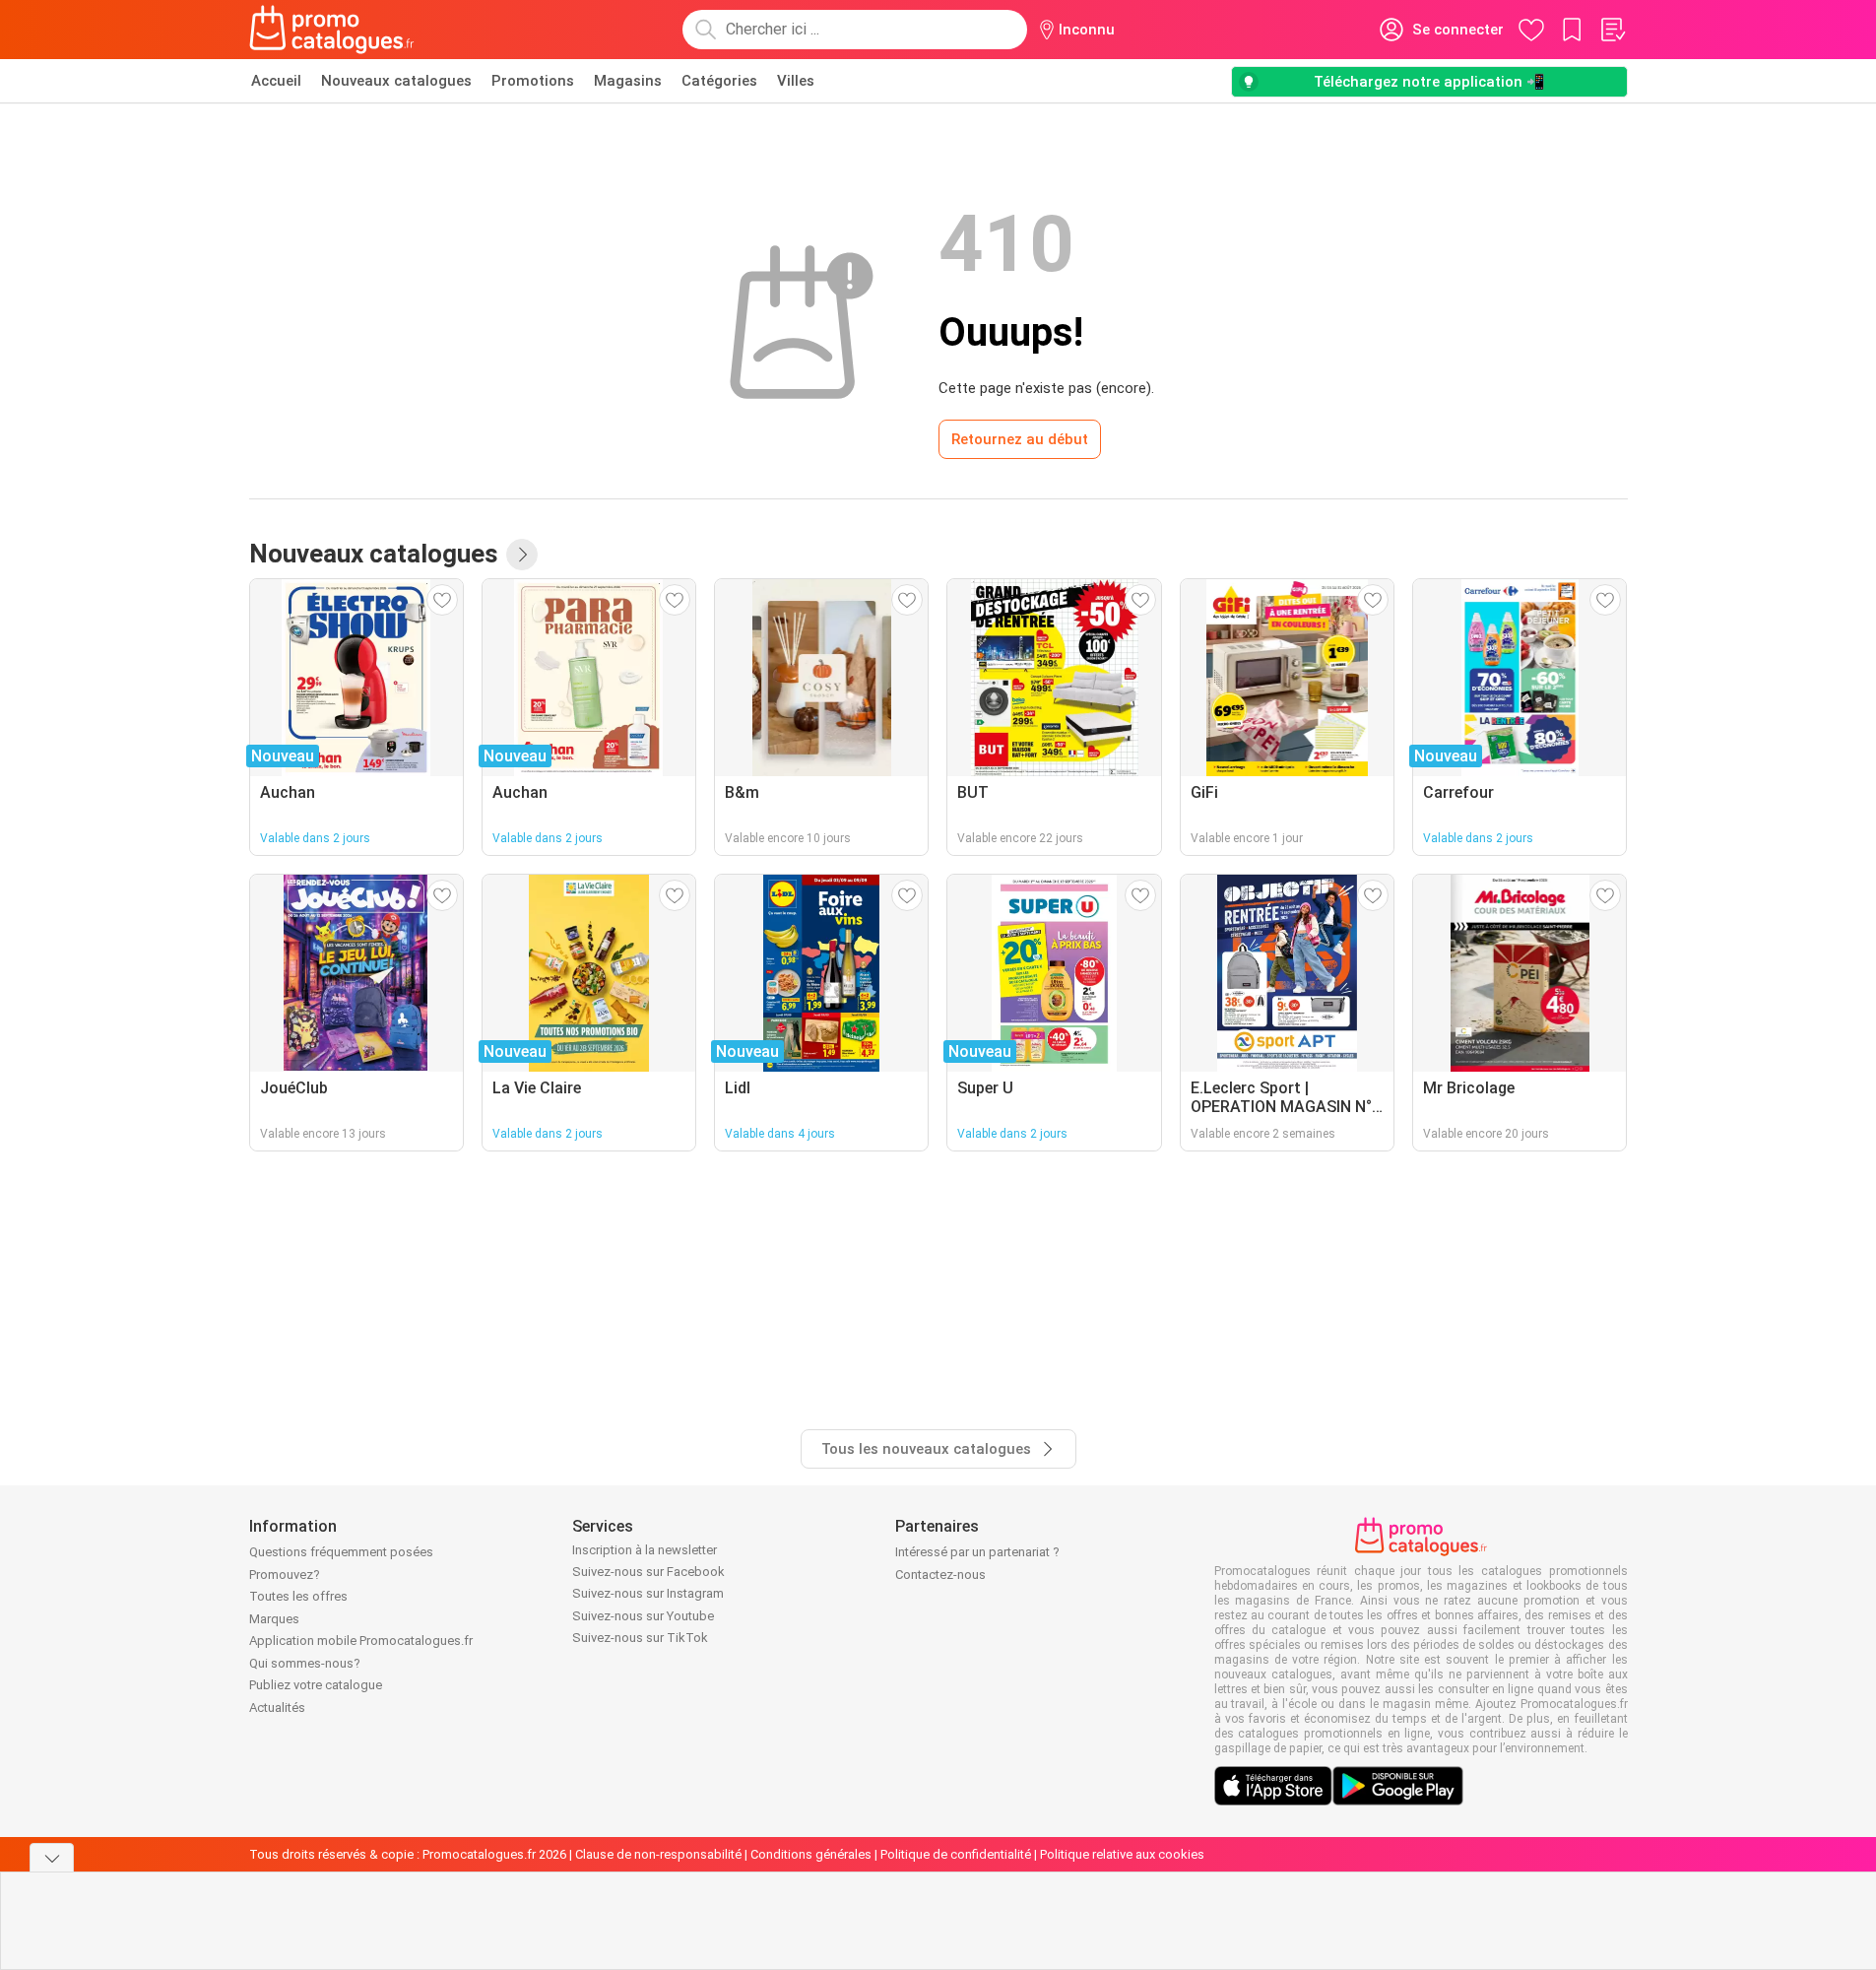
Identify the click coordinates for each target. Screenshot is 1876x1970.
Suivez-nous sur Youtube (643, 1616)
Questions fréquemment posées (341, 1552)
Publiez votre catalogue (316, 1685)
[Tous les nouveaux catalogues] (522, 555)
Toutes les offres (298, 1596)
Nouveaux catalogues (396, 81)
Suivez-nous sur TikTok (640, 1638)
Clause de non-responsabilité (658, 1854)
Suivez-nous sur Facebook (648, 1572)
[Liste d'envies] (1612, 30)
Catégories (719, 81)
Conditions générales (811, 1854)
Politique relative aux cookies (1122, 1854)
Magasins (628, 81)
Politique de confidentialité (956, 1854)
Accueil (276, 81)
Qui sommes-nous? (305, 1663)
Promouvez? (285, 1575)
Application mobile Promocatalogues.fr (361, 1641)
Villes (796, 81)
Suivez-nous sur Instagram (648, 1593)
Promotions (533, 81)
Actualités (277, 1707)
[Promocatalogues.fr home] (332, 30)
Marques (274, 1619)
